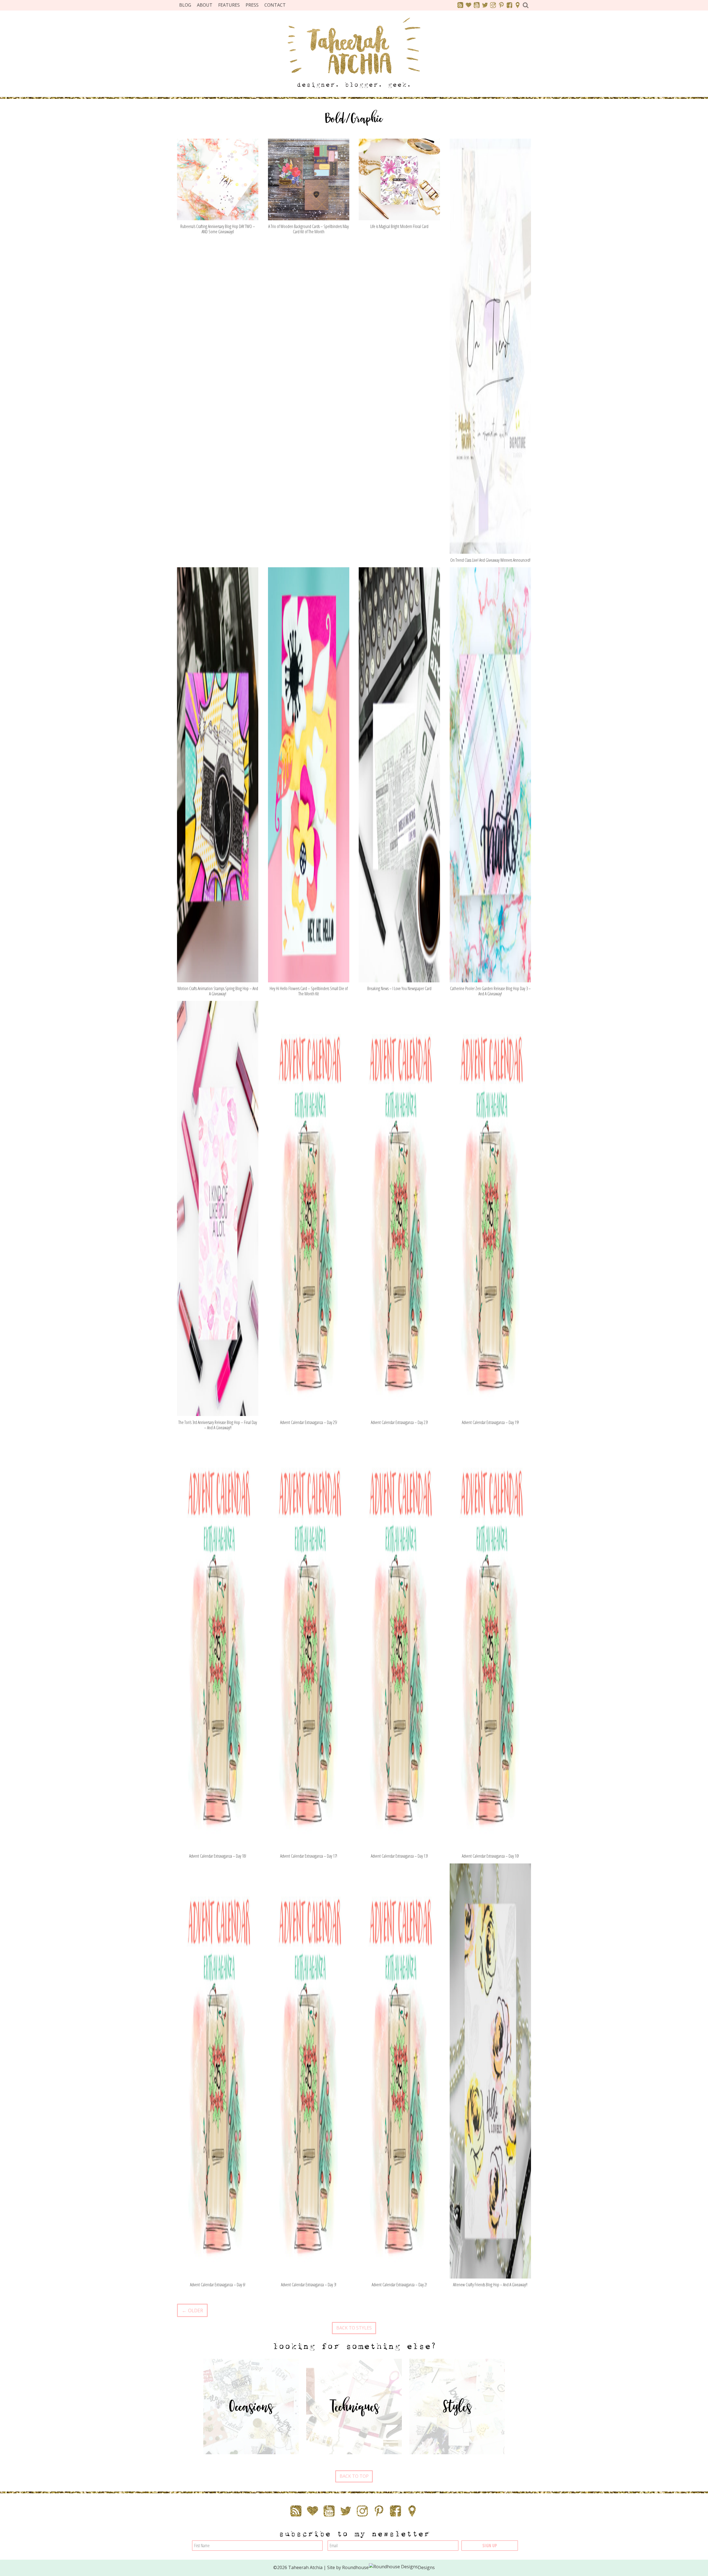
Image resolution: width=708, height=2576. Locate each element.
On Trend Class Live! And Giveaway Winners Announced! (490, 560)
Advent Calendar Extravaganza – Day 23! (399, 1422)
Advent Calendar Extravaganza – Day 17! (309, 1856)
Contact (275, 5)
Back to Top (354, 2476)
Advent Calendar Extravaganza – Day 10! (490, 1856)
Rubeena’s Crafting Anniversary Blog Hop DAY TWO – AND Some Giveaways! (218, 229)
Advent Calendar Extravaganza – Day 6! (218, 2285)
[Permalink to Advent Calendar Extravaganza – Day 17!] (309, 1642)
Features (229, 5)
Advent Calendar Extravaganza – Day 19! (490, 1422)
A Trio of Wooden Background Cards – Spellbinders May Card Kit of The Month (309, 229)
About (205, 5)
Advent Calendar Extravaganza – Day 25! (309, 1422)
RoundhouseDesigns (389, 2567)
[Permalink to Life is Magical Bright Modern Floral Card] (399, 179)
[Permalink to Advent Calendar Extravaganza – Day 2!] (399, 2070)
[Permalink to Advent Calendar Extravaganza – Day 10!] (490, 1642)
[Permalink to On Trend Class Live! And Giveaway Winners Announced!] (490, 346)
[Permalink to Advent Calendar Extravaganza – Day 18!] (218, 1642)
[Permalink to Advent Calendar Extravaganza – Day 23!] (399, 1208)
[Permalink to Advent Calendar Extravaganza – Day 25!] (309, 1208)
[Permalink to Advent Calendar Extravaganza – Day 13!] (399, 1642)
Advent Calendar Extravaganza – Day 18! (218, 1856)
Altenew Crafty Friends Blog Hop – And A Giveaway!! (490, 2285)
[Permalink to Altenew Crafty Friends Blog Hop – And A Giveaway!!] (490, 2070)
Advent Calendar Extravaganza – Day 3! (309, 2285)
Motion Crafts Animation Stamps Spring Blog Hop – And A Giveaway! (218, 991)
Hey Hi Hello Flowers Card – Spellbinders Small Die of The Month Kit (309, 991)
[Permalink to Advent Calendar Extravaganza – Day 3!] (309, 2070)
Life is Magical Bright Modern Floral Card (399, 226)
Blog (185, 5)
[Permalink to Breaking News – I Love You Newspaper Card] (399, 774)
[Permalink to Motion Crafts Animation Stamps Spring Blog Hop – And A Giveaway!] (218, 774)
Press (252, 5)
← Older (192, 2310)
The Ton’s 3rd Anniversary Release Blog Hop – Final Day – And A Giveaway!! (218, 1425)
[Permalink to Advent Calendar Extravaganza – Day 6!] (218, 2070)
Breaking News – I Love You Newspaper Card (399, 988)
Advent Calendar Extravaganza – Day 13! (399, 1856)
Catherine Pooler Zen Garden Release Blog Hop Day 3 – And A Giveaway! (490, 991)
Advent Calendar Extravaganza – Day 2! (399, 2285)
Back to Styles (354, 2328)
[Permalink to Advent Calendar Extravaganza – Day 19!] (490, 1208)
